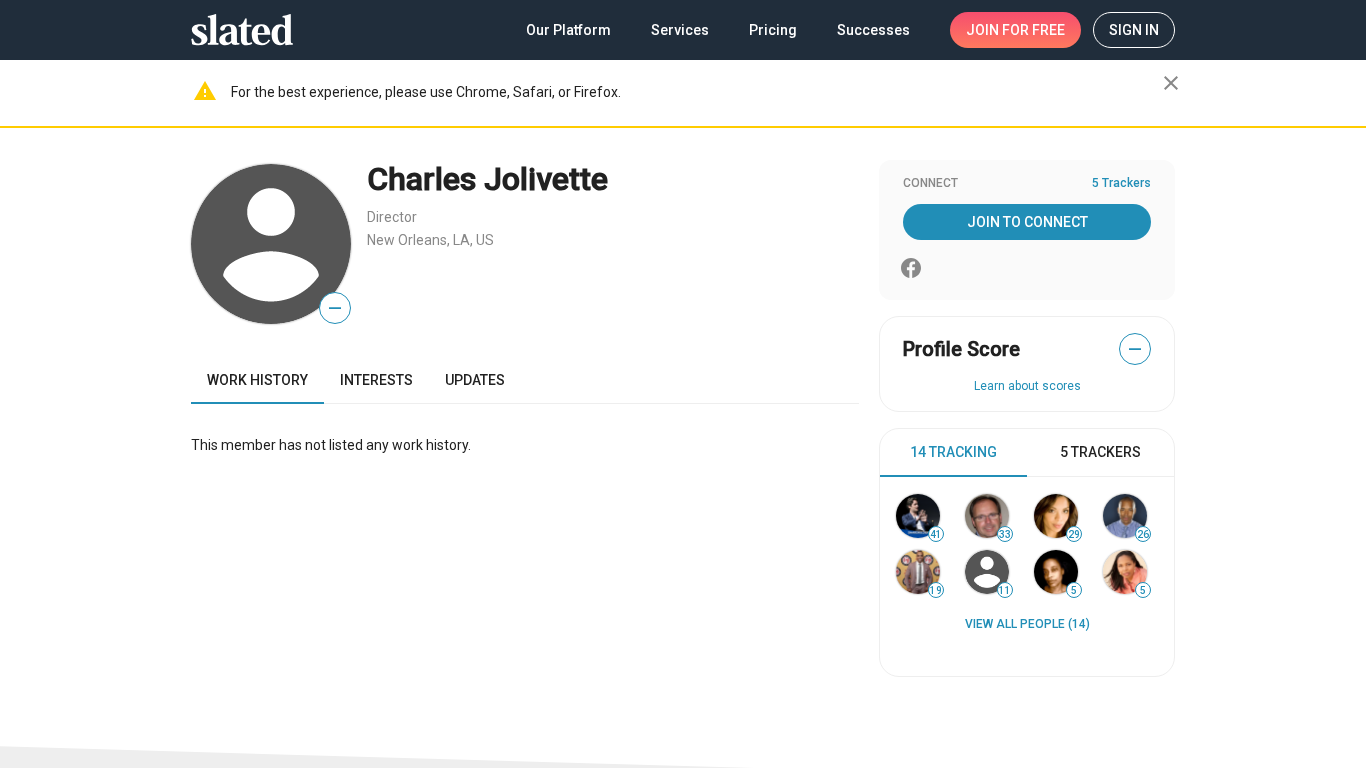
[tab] (953, 453)
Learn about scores (1027, 386)
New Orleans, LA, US (430, 240)
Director (392, 217)
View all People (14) (1027, 624)
